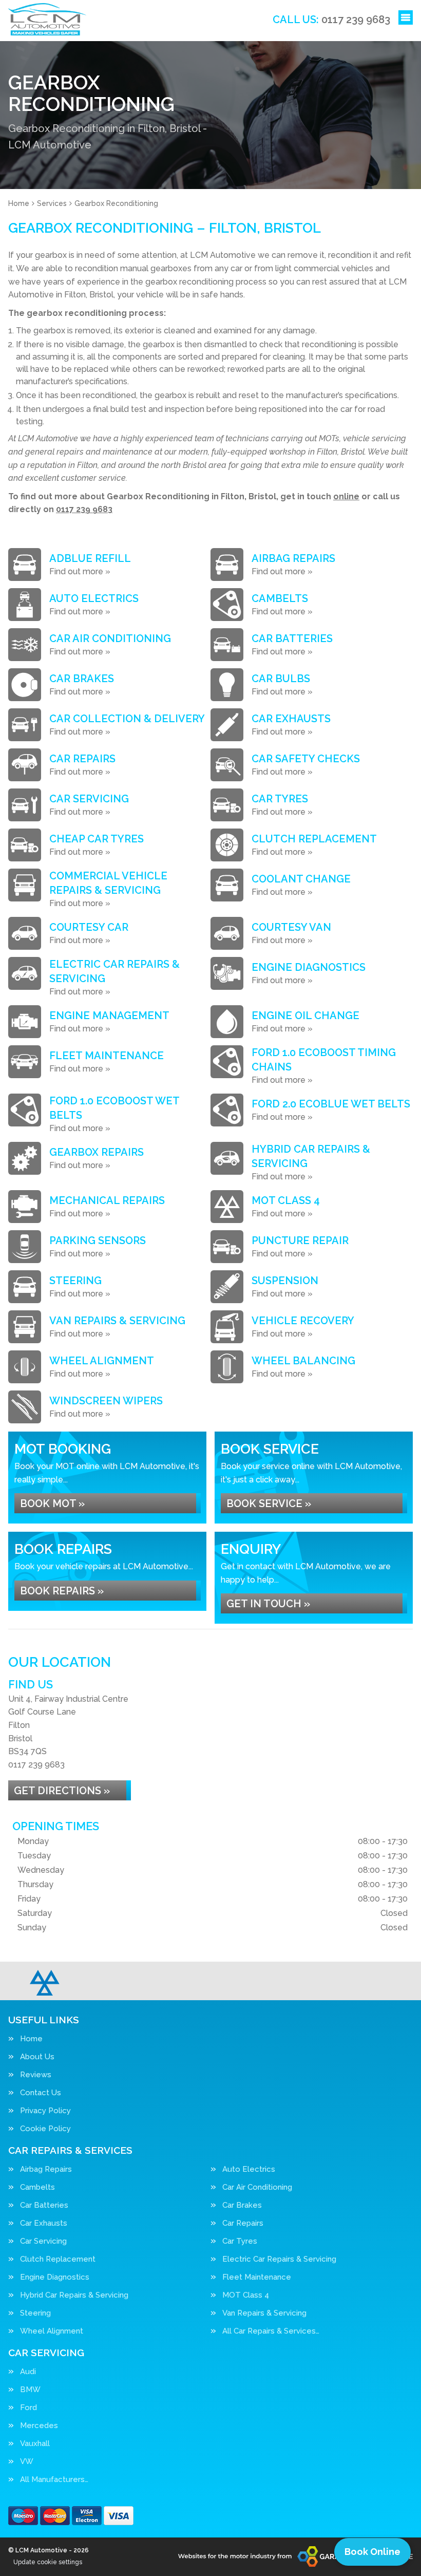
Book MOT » (52, 1503)
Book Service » (269, 1503)
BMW (30, 2390)
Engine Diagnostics (55, 2277)
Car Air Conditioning (257, 2187)
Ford (28, 2408)
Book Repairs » (62, 1591)
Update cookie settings (48, 2562)
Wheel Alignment (52, 2331)
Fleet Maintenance (257, 2277)
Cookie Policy (45, 2129)
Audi (28, 2372)
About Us (37, 2057)
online (346, 496)
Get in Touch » (268, 1604)
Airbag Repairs (46, 2169)
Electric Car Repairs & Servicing (279, 2259)
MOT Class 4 (246, 2295)
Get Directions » (62, 1791)
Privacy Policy (45, 2111)
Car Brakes (242, 2205)
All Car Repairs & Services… (271, 2331)
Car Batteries (44, 2205)
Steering (35, 2313)
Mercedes (39, 2426)
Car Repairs (243, 2223)
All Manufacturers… (54, 2480)
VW (27, 2462)
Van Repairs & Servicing (264, 2313)
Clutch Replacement (58, 2259)
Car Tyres (240, 2241)
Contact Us (41, 2093)
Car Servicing (43, 2241)
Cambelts (37, 2187)
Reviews (36, 2075)
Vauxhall (35, 2444)
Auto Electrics (249, 2169)
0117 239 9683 (331, 20)
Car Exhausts (44, 2223)
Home (31, 2039)
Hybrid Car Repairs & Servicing (74, 2295)
